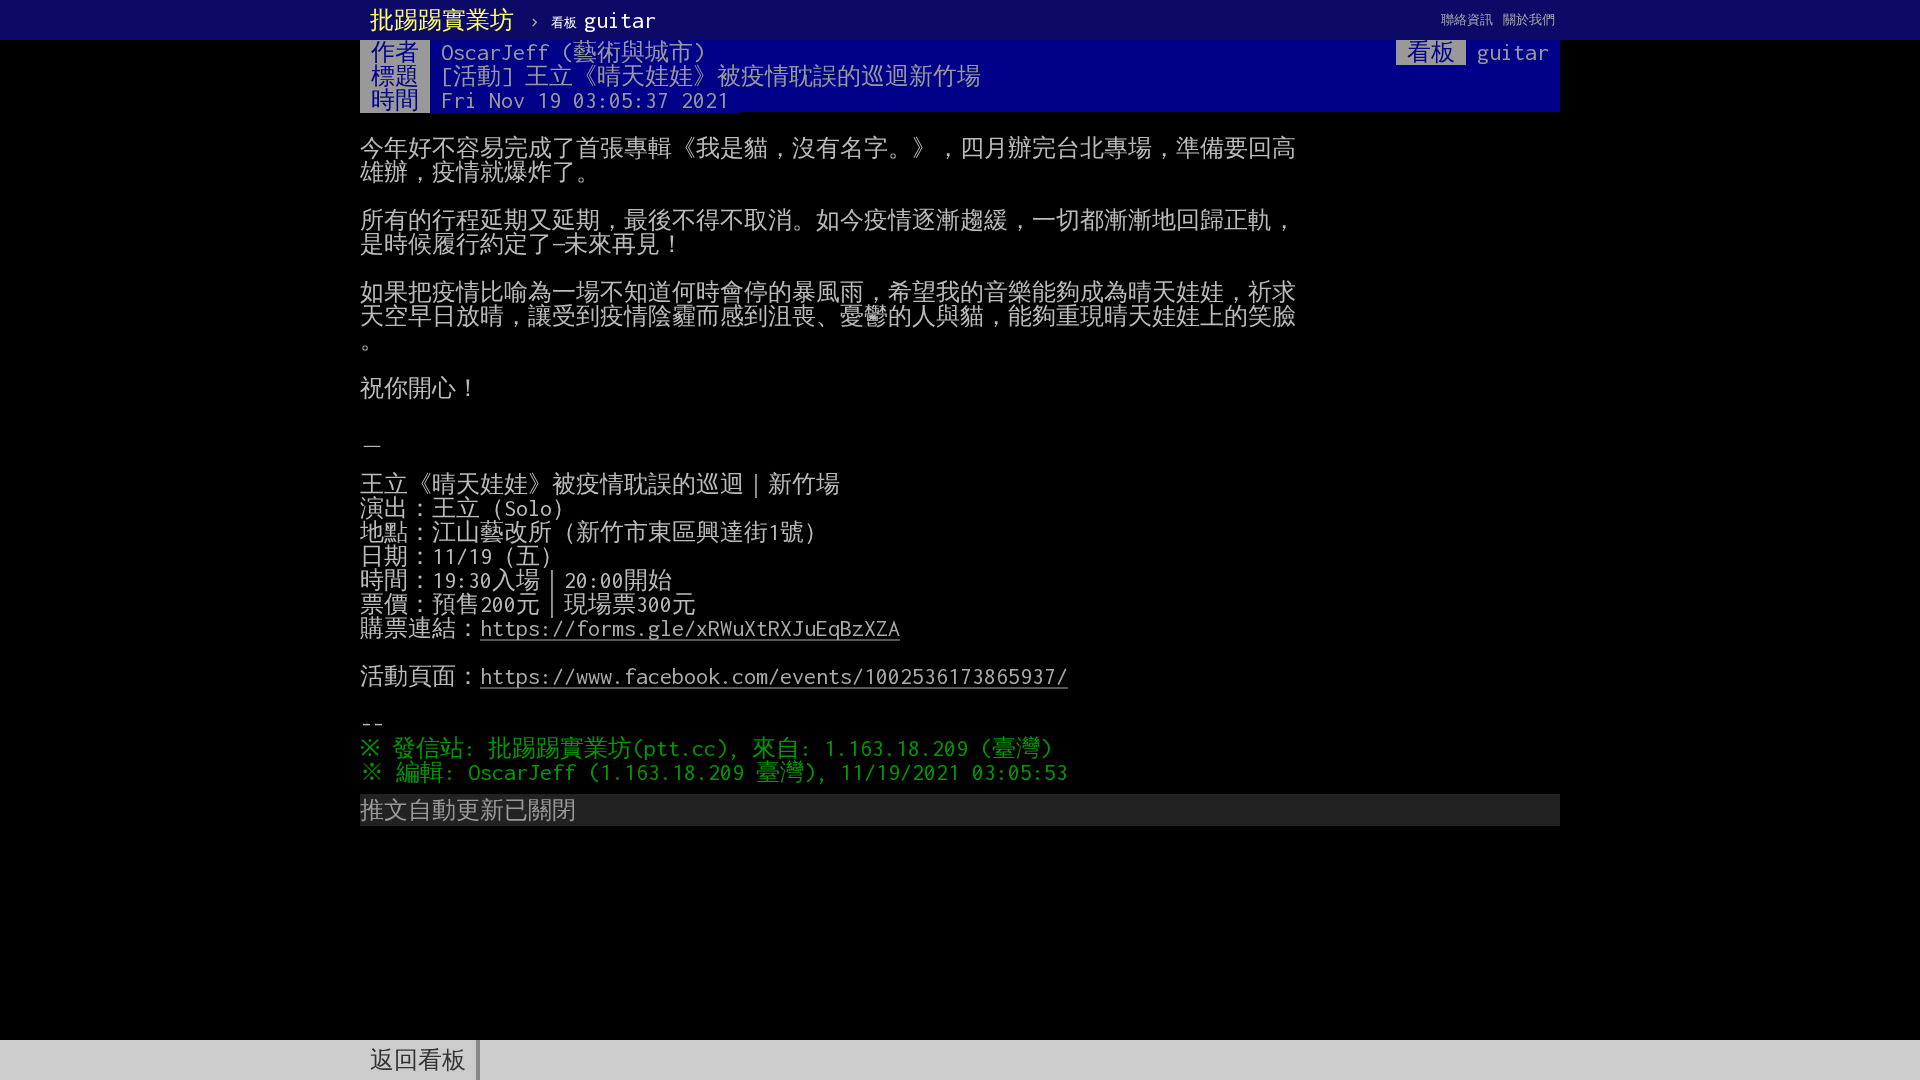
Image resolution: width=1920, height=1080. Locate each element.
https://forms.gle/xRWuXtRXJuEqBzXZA (690, 628)
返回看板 (418, 1060)
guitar (603, 20)
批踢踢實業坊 (442, 20)
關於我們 (1529, 19)
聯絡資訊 (1467, 19)
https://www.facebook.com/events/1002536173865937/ (774, 676)
